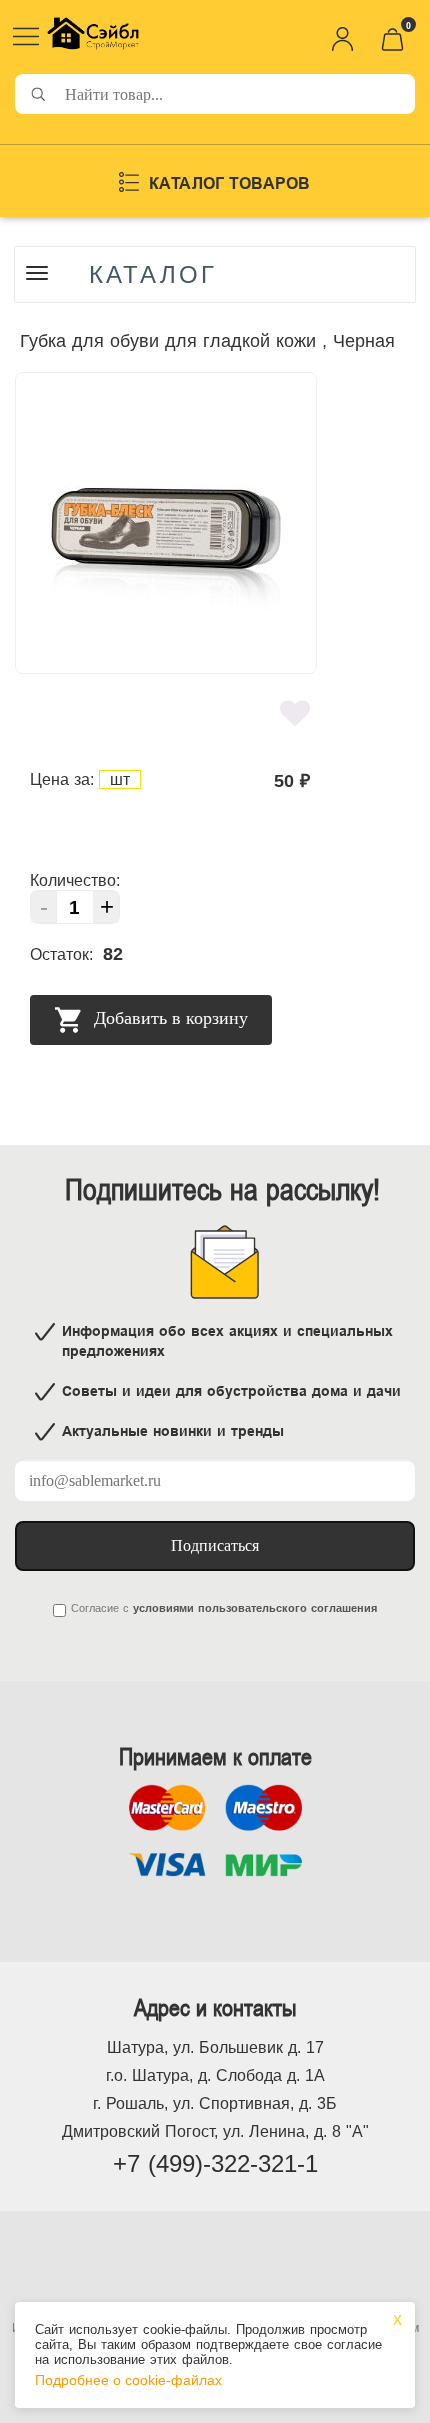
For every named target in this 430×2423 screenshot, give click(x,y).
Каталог (153, 275)
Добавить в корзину (168, 1018)
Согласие (95, 1608)
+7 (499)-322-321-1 (215, 2163)
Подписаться (215, 1545)
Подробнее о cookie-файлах (128, 2380)
